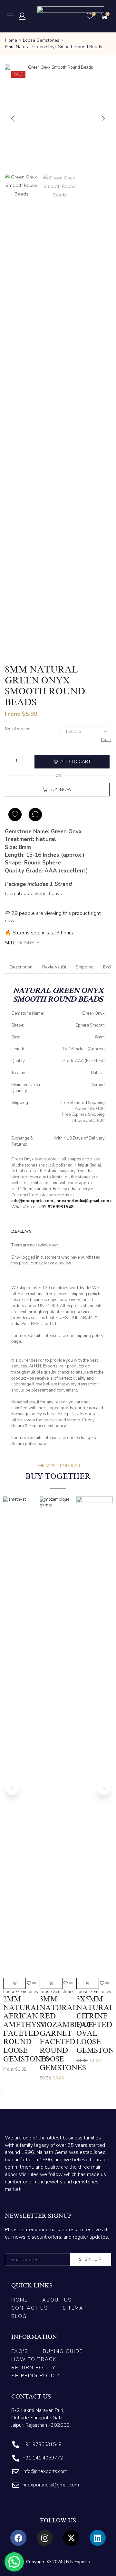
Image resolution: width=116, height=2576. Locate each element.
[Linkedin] (98, 2538)
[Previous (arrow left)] (1, 2095)
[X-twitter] (71, 2538)
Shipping (85, 967)
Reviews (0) (54, 967)
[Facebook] (18, 2538)
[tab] (21, 967)
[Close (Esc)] (1, 2088)
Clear (106, 740)
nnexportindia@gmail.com (83, 1201)
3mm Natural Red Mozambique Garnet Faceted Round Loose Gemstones (66, 2033)
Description (21, 967)
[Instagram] (45, 2538)
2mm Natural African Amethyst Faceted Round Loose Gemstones (26, 2029)
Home (11, 40)
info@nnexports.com (32, 1201)
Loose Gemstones (41, 40)
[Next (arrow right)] (3, 2095)
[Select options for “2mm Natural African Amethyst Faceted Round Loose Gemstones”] (15, 1983)
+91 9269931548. (57, 1207)
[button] (10, 16)
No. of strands (18, 729)
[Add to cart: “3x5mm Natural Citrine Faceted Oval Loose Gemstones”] (88, 1983)
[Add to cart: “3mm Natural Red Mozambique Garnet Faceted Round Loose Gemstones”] (51, 1983)
